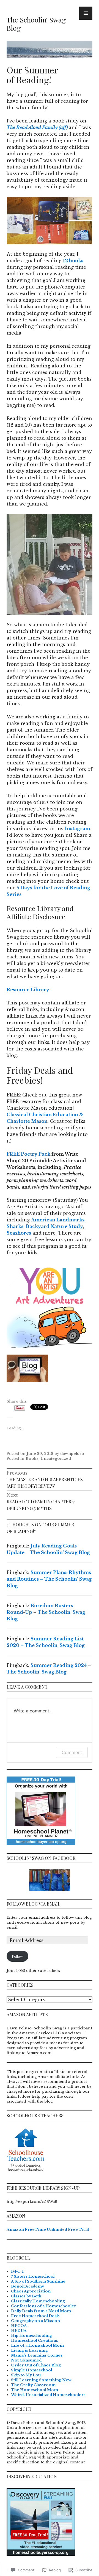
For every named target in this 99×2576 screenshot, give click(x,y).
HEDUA (19, 2331)
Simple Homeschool (31, 2370)
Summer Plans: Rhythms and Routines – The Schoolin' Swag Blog (49, 1579)
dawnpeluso (72, 1454)
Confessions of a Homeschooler (44, 2306)
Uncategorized (56, 1459)
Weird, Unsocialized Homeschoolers (48, 2395)
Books (32, 1459)
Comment (72, 1752)
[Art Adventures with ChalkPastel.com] (50, 1305)
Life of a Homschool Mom (37, 2345)
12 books (73, 261)
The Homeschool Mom (35, 2390)
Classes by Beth (26, 2296)
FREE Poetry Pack (28, 1154)
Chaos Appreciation (31, 2291)
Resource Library (28, 990)
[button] (37, 221)
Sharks (15, 1226)
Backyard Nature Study (54, 1226)
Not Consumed (26, 2360)
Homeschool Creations (35, 2341)
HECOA (19, 2326)
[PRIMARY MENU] (86, 13)
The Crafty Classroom (33, 2385)
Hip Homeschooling (31, 2336)
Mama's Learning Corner (37, 2355)
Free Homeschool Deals (35, 2316)
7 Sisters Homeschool (33, 2276)
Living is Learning (29, 2350)
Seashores (19, 1233)
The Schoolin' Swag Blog (36, 24)
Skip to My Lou (26, 2375)
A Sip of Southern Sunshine (38, 2281)
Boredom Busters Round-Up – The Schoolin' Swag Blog (46, 1612)
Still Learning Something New (41, 2380)
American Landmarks (58, 1220)
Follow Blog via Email (34, 1904)
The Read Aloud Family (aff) (37, 127)
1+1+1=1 (17, 2271)
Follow (17, 1956)
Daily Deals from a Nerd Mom (41, 2311)
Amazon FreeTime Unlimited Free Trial (48, 2230)
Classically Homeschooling (38, 2301)
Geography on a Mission (35, 2321)
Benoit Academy (28, 2286)
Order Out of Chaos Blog (36, 2365)
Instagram (78, 829)
